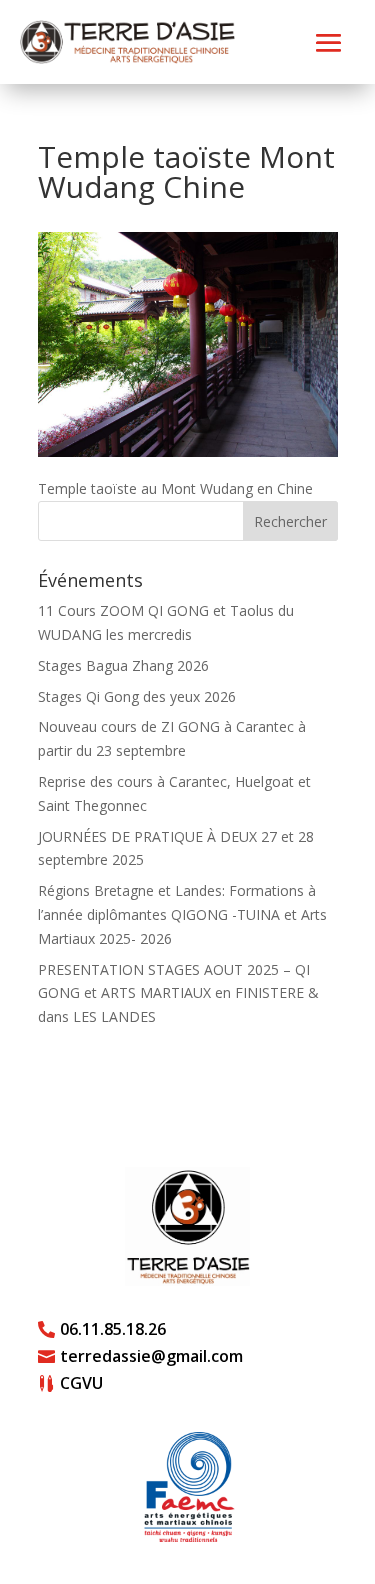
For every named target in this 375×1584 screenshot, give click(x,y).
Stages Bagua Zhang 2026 (123, 665)
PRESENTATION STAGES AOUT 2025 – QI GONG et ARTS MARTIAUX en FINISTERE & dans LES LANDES (178, 993)
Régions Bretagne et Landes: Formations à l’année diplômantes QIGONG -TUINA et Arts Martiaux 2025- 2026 (182, 914)
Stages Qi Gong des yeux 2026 (137, 696)
